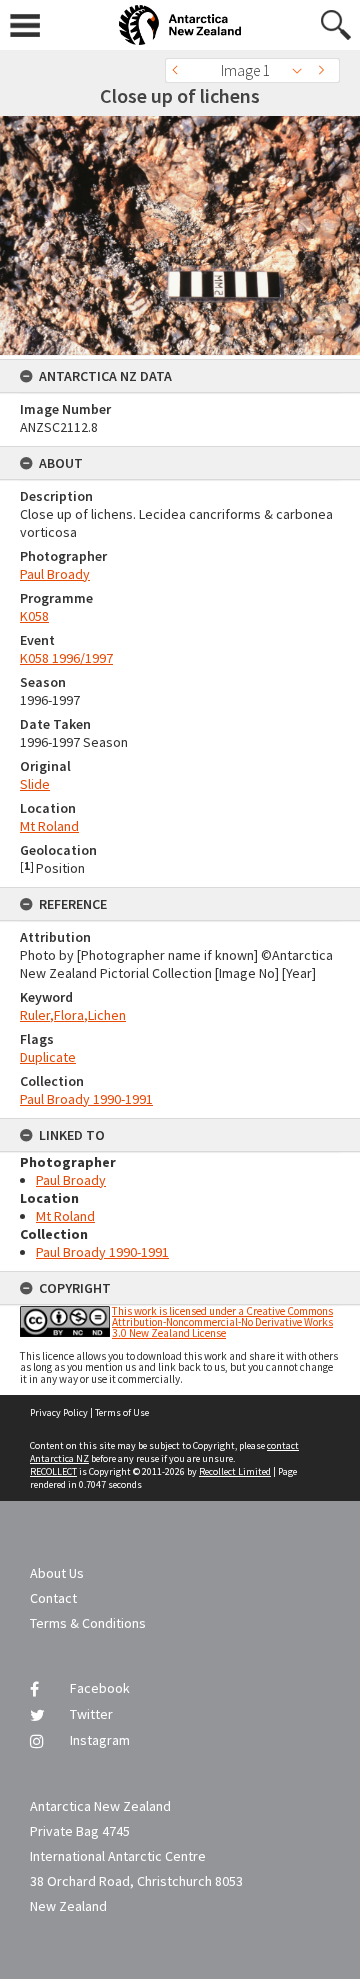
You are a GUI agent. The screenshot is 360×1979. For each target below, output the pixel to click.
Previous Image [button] (180, 70)
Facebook (100, 1688)
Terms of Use (122, 1412)
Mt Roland (49, 826)
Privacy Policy (59, 1412)
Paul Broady (55, 574)
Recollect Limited (235, 1471)
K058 (34, 616)
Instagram (100, 1740)
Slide (35, 784)
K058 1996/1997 (66, 658)
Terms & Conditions (88, 1623)
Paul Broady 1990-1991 (86, 1099)
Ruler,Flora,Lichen (73, 1015)
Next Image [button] (325, 70)
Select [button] (302, 70)
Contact (53, 1598)
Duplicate (48, 1057)
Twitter (91, 1714)
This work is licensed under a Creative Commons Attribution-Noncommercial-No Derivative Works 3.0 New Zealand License (222, 1322)
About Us (57, 1573)
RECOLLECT (53, 1471)
